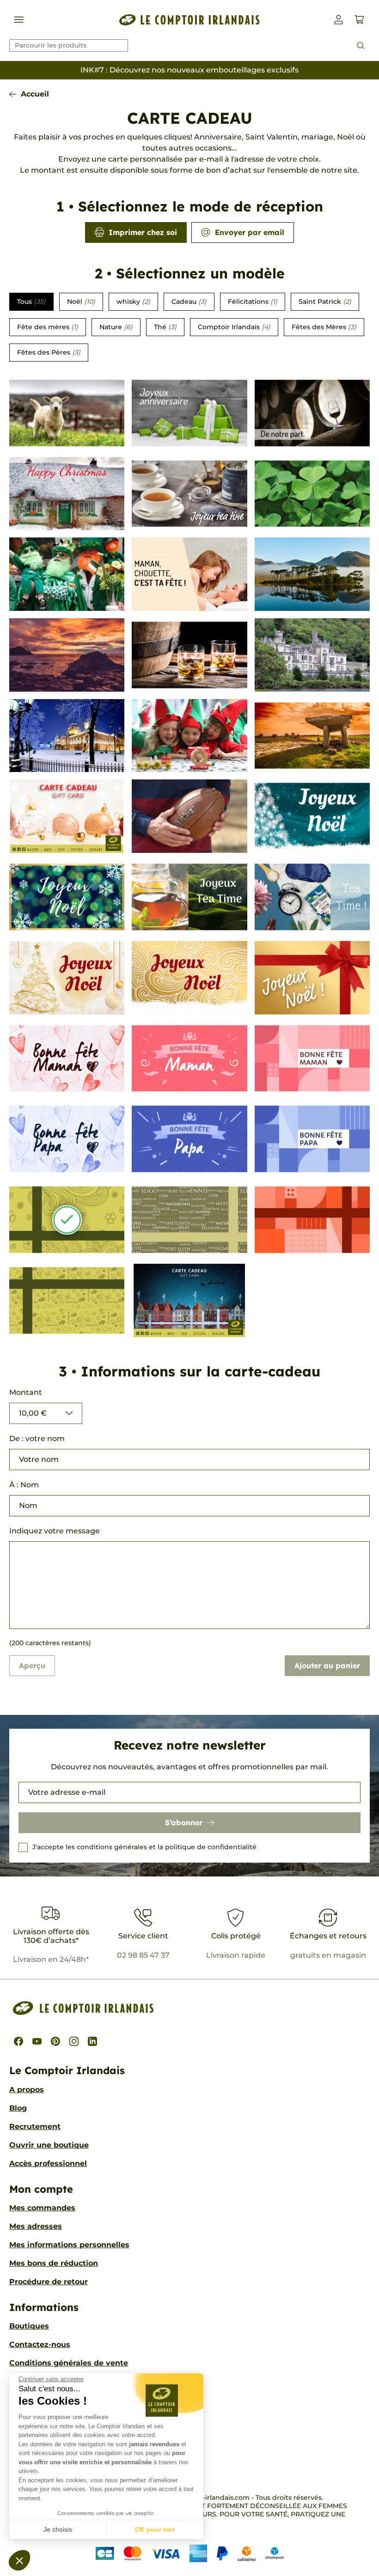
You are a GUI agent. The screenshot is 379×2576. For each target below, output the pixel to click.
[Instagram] (74, 2041)
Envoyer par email (250, 232)
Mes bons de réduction (54, 2263)
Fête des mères (48, 327)
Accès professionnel (48, 2163)
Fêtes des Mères (324, 327)
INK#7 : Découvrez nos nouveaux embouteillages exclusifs (189, 70)
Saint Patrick (325, 302)
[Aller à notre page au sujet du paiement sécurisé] (190, 2553)
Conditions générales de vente (69, 2363)
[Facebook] (18, 2041)
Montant (26, 1392)
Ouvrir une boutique (49, 2145)
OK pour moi (155, 2529)
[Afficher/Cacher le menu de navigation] (19, 20)
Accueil (35, 94)
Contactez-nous (40, 2344)
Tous (31, 302)
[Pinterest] (55, 2041)
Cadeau (189, 302)
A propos (27, 2090)
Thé (165, 327)
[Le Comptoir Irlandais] (189, 20)
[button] (19, 2560)
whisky (133, 302)
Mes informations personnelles (69, 2245)
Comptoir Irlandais (234, 327)
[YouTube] (37, 2041)
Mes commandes (42, 2208)
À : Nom (24, 1485)
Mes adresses (36, 2226)
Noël (81, 302)
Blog (18, 2108)
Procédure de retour (49, 2282)
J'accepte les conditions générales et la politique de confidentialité (144, 1847)
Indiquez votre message (55, 1531)
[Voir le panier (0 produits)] (359, 20)
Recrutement (35, 2127)
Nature (116, 327)
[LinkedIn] (92, 2041)
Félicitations (253, 302)
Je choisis (58, 2529)
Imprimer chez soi (143, 232)
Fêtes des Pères (49, 352)
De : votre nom (37, 1439)
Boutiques (29, 2326)
